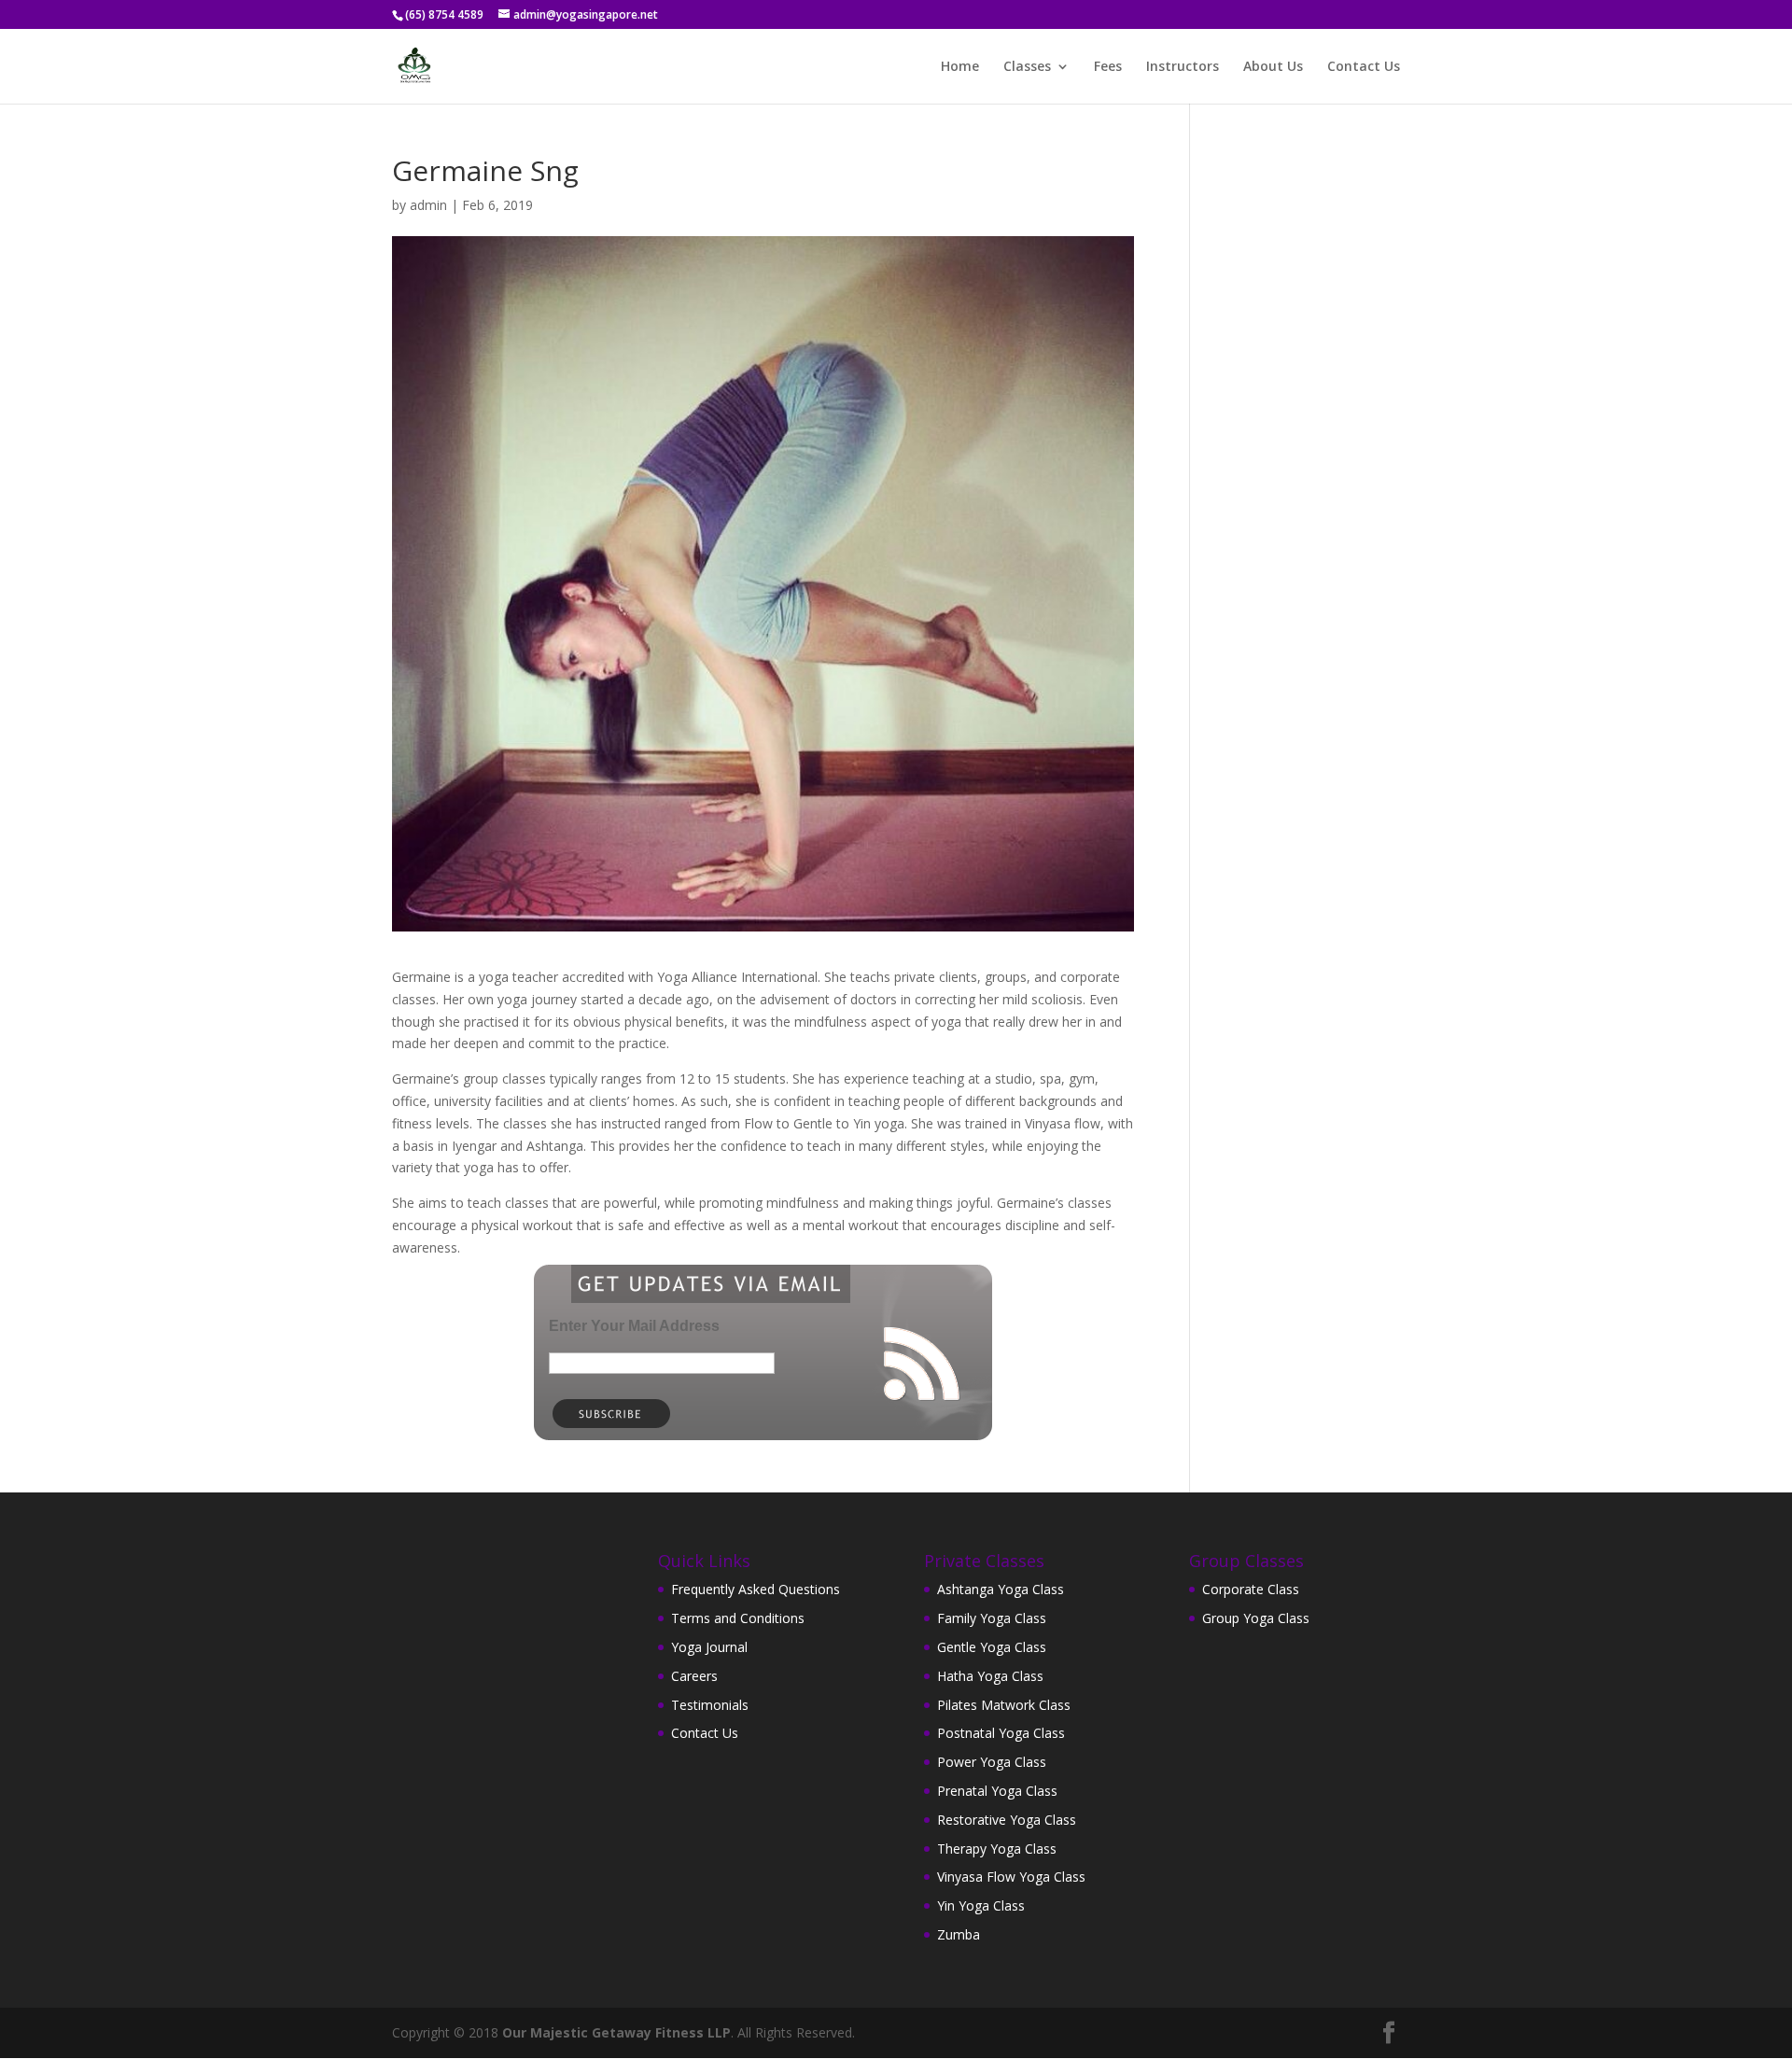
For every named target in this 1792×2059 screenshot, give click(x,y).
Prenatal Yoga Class (997, 1791)
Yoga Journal (709, 1647)
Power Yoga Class (992, 1762)
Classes (1027, 67)
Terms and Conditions (738, 1618)
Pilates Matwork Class (1004, 1705)
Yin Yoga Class (981, 1905)
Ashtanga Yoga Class (1001, 1589)
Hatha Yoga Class (990, 1676)
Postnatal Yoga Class (1001, 1733)
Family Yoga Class (992, 1618)
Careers (694, 1676)
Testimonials (710, 1705)
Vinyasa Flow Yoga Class (1011, 1877)
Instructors (1183, 67)
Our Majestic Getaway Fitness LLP (616, 2032)
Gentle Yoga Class (992, 1647)
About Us (1273, 67)
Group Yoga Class (1256, 1618)
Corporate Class (1251, 1589)
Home (960, 67)
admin (428, 205)
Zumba (959, 1934)
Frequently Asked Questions (756, 1589)
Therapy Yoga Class (997, 1849)
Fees (1108, 67)
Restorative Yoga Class (1007, 1820)
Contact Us (1364, 67)
